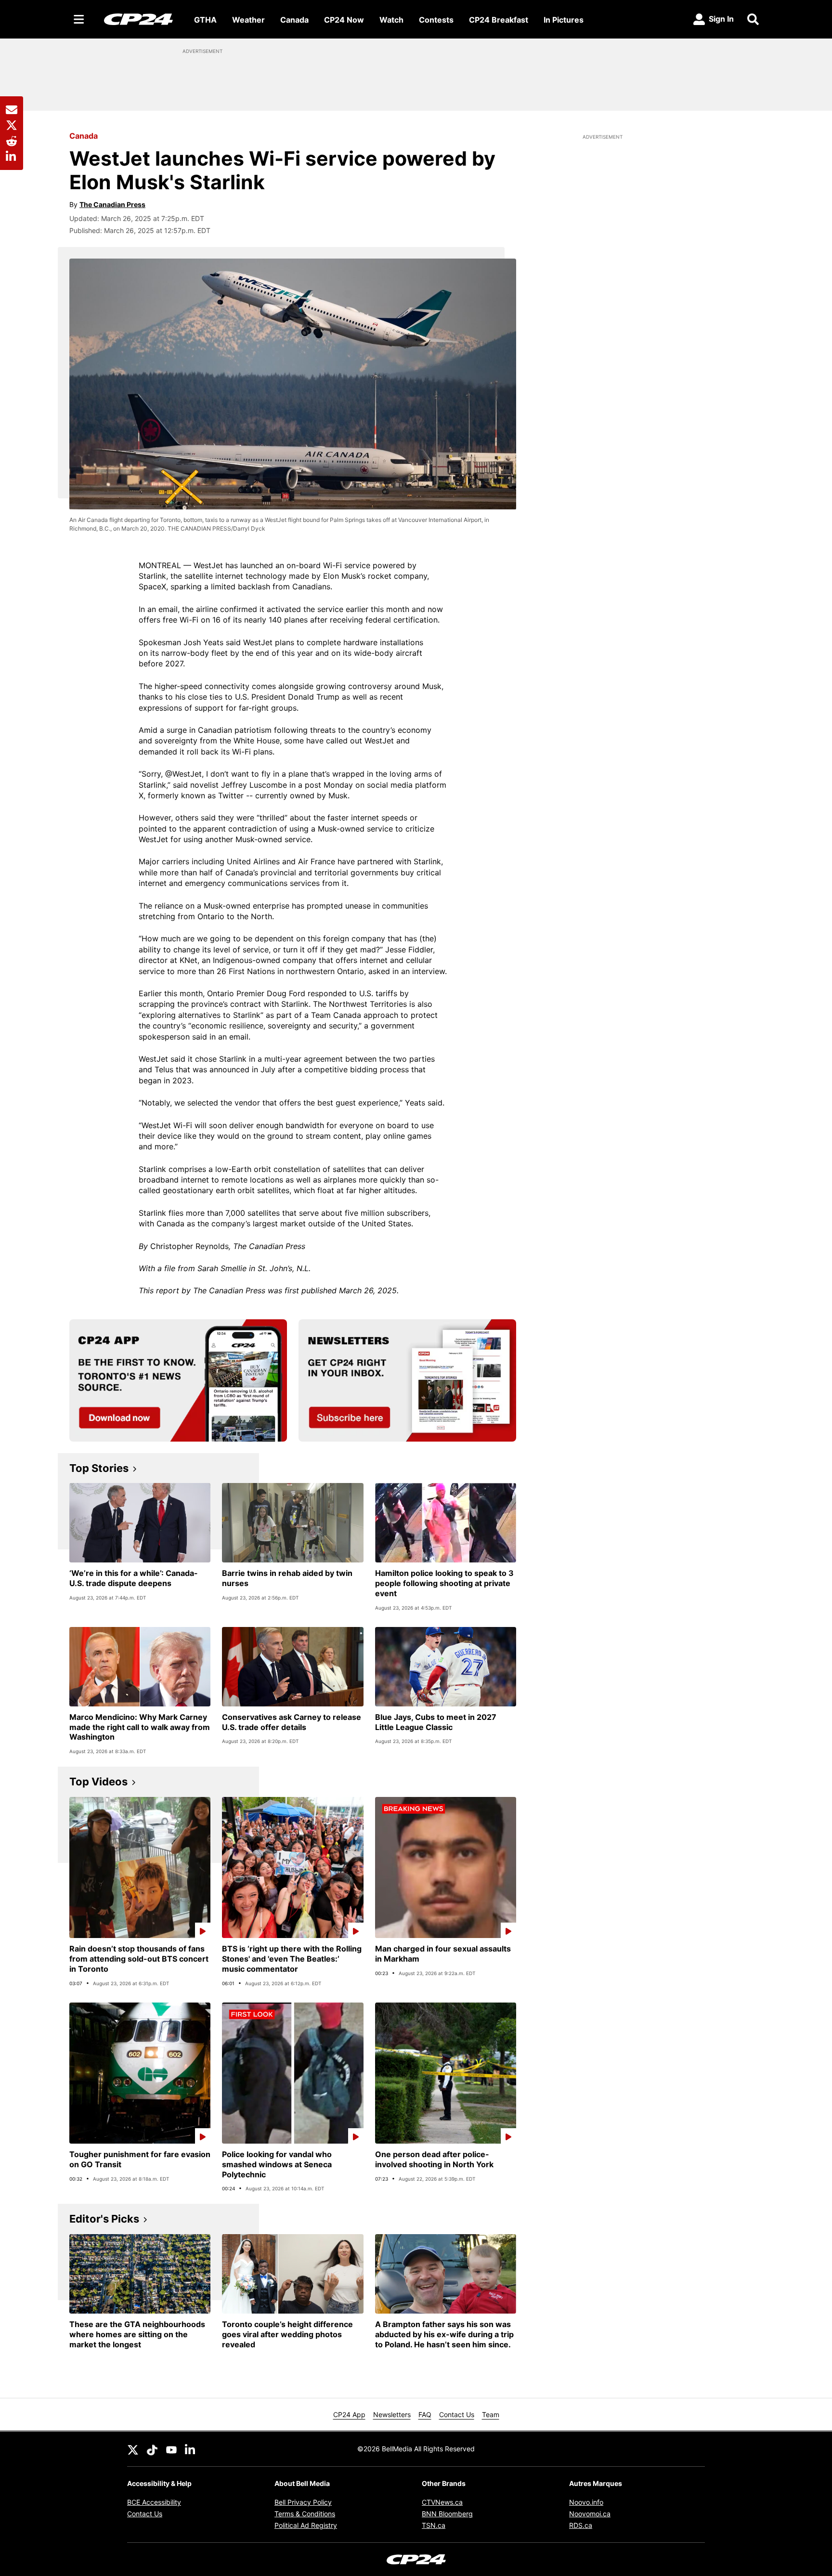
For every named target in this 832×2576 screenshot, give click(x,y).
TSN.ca (434, 2525)
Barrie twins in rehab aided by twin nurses (287, 1578)
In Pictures (564, 20)
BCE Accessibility (154, 2502)
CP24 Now (344, 20)
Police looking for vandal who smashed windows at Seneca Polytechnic (277, 2164)
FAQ (425, 2414)
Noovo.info (586, 2502)
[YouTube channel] (171, 2449)
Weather (248, 20)
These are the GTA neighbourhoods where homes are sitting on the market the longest (137, 2334)
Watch (391, 20)
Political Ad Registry (306, 2525)
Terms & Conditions (305, 2514)
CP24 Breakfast (499, 20)
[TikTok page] (152, 2449)
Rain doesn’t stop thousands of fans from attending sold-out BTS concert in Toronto (139, 1959)
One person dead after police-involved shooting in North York (434, 2159)
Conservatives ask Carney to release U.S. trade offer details (292, 1722)
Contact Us (457, 2414)
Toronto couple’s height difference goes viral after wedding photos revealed (287, 2334)
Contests (436, 20)
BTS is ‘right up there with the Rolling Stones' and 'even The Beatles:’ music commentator (292, 1959)
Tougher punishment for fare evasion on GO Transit (140, 2159)
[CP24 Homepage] (138, 19)
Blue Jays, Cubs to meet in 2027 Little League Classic (436, 1722)
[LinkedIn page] (191, 2449)
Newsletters (392, 2414)
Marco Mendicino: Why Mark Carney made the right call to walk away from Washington (140, 1727)
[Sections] (79, 19)
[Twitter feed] (133, 2449)
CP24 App (349, 2414)
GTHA (205, 20)
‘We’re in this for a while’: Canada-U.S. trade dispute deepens (134, 1578)
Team (491, 2414)
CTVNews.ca (442, 2502)
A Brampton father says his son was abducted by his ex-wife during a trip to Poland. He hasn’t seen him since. (444, 2334)
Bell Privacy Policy (303, 2502)
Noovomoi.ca (590, 2514)
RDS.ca (581, 2525)
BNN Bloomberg (447, 2514)
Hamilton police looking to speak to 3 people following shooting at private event (444, 1583)
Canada (294, 20)
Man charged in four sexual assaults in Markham (443, 1954)
